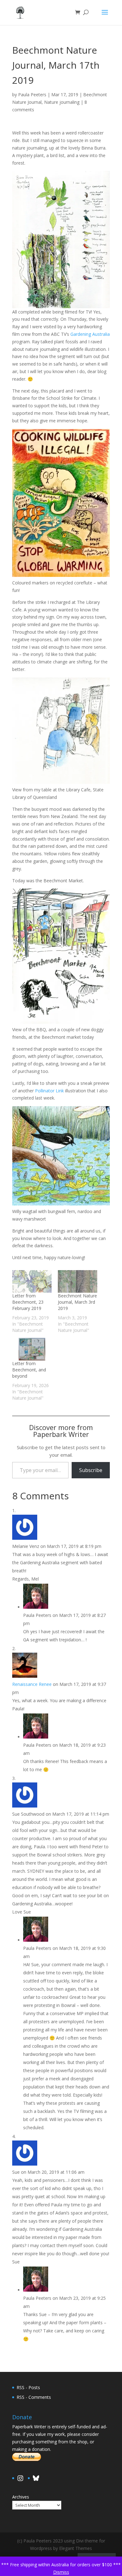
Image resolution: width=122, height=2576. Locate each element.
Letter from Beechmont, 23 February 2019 (28, 1302)
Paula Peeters (32, 95)
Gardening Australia (90, 334)
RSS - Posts (28, 2387)
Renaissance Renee (32, 1684)
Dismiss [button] (61, 2572)
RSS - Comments (34, 2397)
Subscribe (91, 1470)
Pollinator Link (49, 1091)
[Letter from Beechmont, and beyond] (32, 1349)
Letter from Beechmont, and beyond (29, 1370)
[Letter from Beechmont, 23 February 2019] (32, 1281)
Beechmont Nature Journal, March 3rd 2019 (77, 1302)
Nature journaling (62, 102)
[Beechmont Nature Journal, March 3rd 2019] (78, 1281)
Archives (21, 2497)
